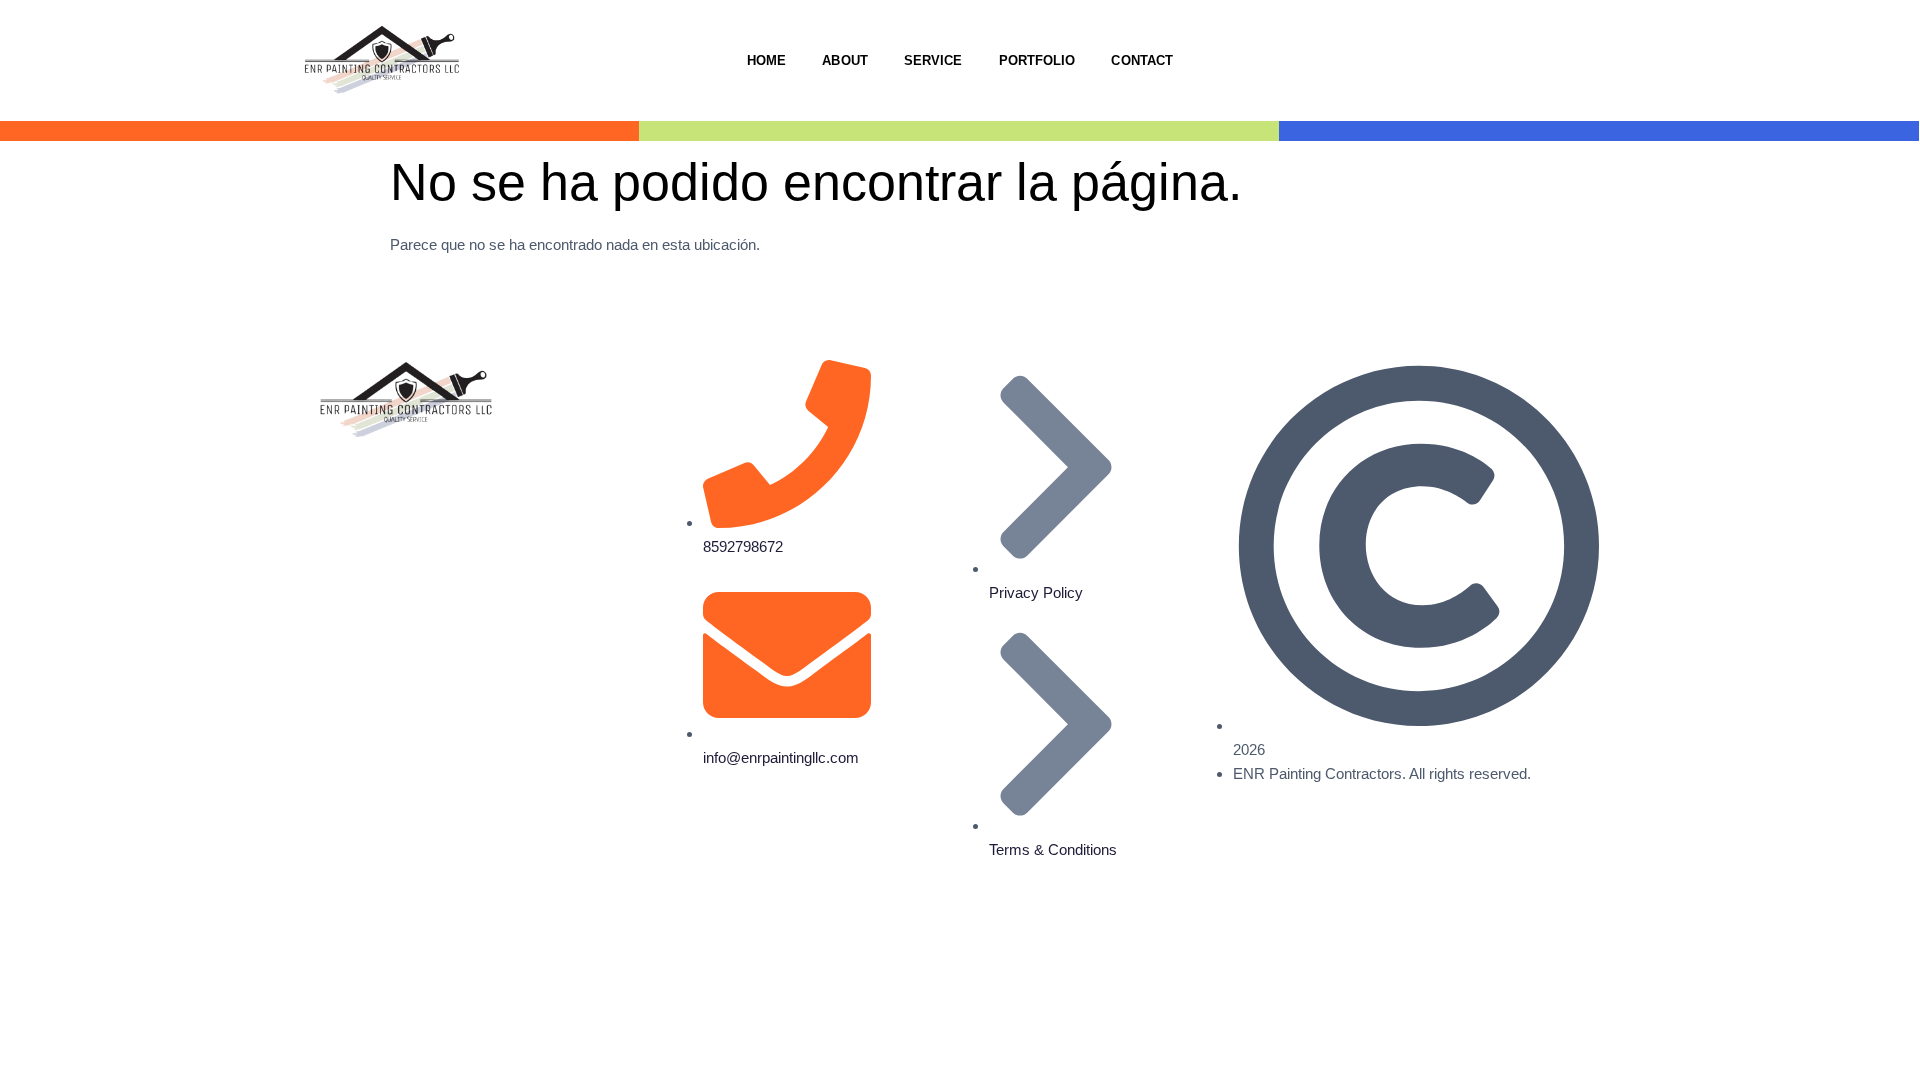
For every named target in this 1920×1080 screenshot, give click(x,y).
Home (766, 60)
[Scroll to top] (10, 953)
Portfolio (1037, 60)
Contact (1142, 60)
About (845, 60)
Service (933, 60)
